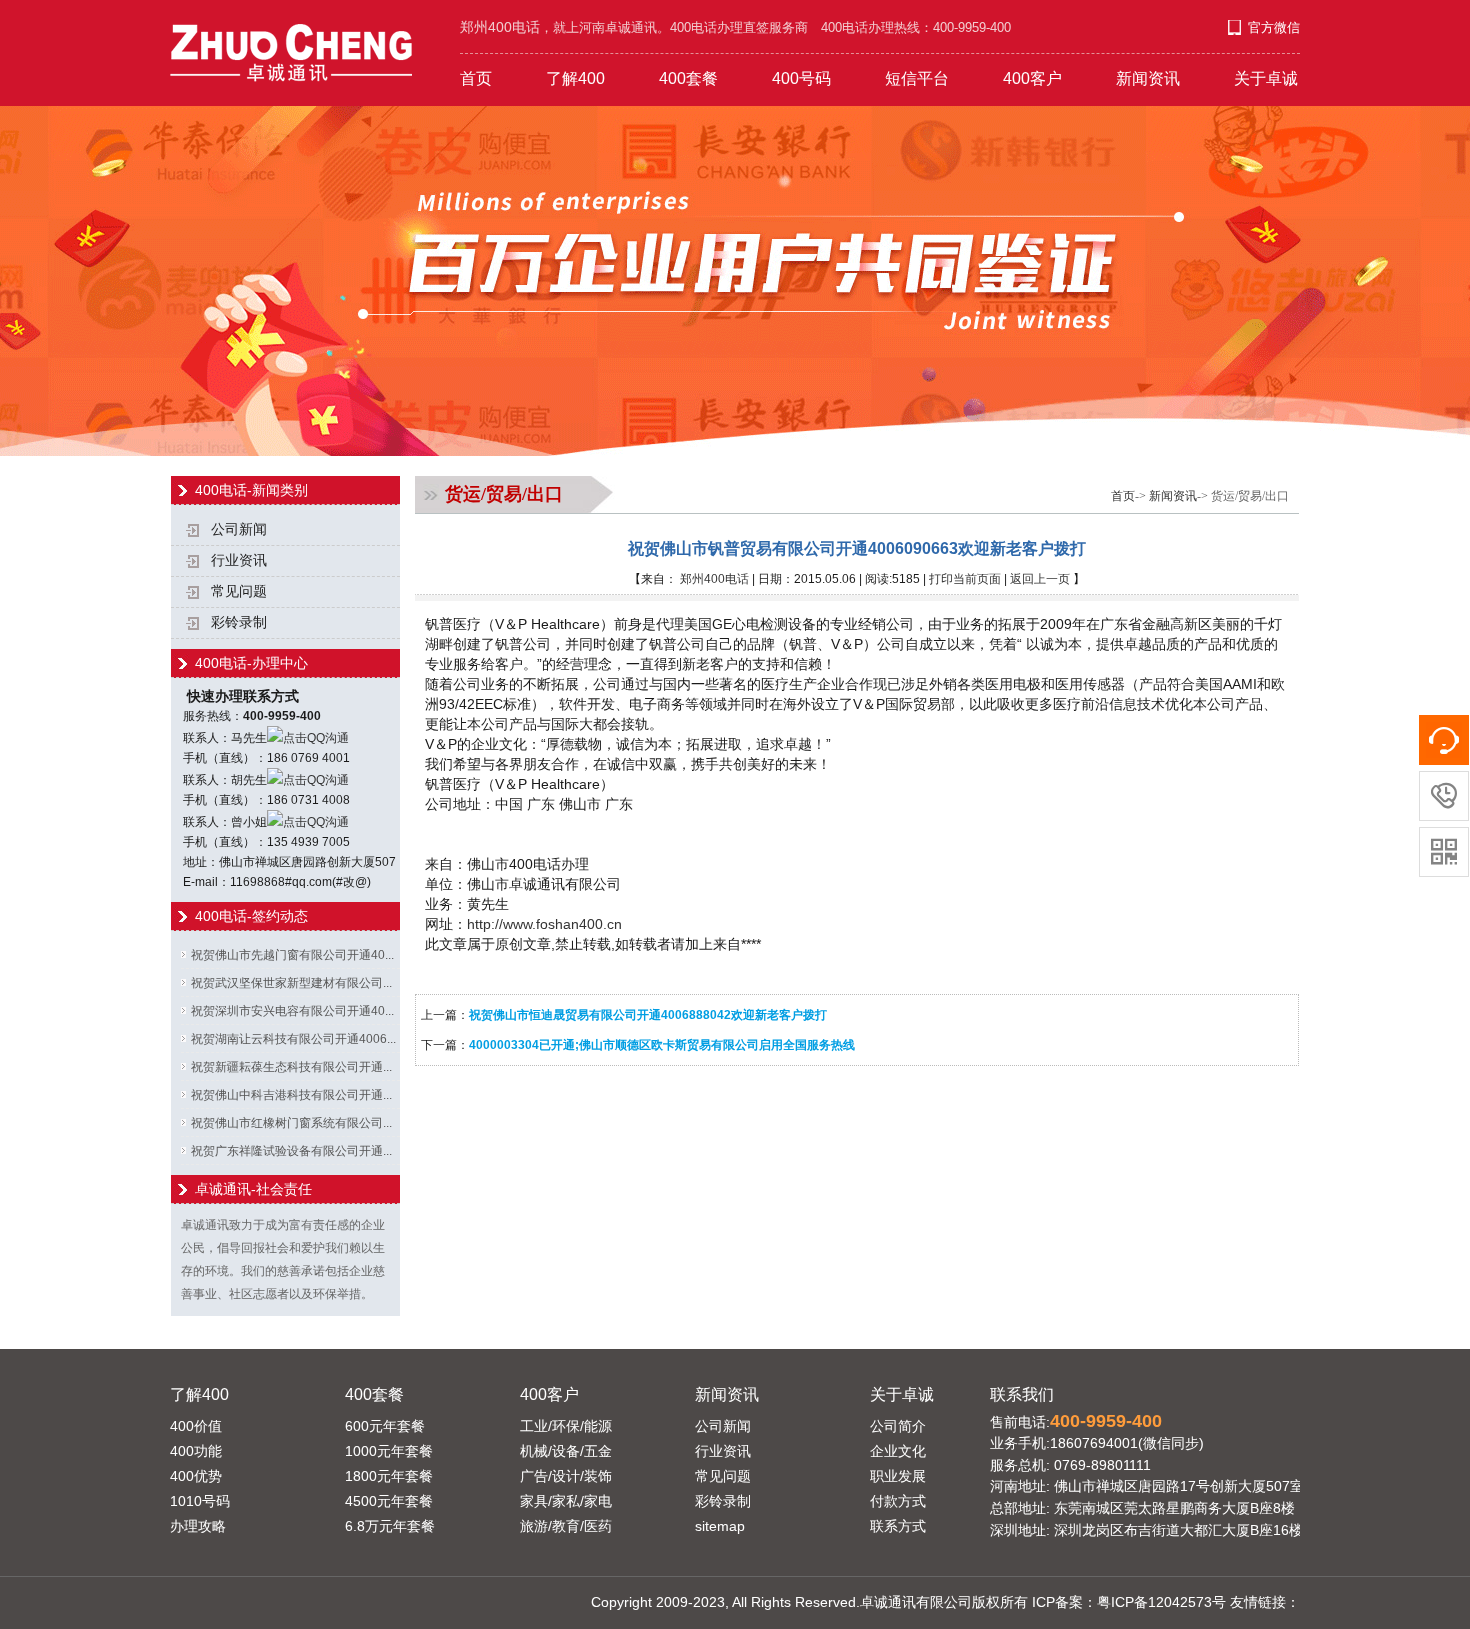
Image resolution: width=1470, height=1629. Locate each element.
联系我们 (1022, 1394)
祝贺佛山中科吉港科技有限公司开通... (291, 1095)
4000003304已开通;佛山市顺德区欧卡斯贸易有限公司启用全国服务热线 (662, 1045)
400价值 (196, 1426)
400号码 (801, 78)
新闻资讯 (1148, 78)
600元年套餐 (385, 1426)
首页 (476, 78)
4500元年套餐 (389, 1501)
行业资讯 (239, 560)
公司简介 (898, 1426)
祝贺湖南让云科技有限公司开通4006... (293, 1039)
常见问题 (239, 591)
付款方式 (898, 1501)
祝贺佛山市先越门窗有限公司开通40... (292, 955)
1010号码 (200, 1501)
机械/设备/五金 (566, 1451)
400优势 (196, 1476)
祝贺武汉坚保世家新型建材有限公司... (291, 983)
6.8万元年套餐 (390, 1526)
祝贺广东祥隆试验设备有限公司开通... (291, 1151)
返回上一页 (1040, 579)
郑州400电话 (714, 579)
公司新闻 (239, 529)
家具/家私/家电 (566, 1501)
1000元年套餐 (389, 1451)
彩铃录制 (239, 622)
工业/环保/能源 (566, 1426)
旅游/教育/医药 (566, 1526)
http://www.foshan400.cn (544, 924)
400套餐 (688, 78)
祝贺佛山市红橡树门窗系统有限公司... (291, 1123)
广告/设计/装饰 (566, 1476)
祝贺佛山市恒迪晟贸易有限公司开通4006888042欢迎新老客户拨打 (648, 1015)
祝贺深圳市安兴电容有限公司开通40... (292, 1011)
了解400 (575, 78)
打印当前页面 (965, 579)
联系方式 (898, 1526)
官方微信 (1274, 27)
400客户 (1032, 78)
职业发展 (898, 1476)
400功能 (196, 1451)
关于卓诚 (1266, 78)
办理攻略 (198, 1526)
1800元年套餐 (389, 1476)
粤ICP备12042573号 (1161, 1602)
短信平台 (917, 78)
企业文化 (898, 1451)
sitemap (720, 1526)
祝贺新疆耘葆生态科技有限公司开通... (291, 1067)
